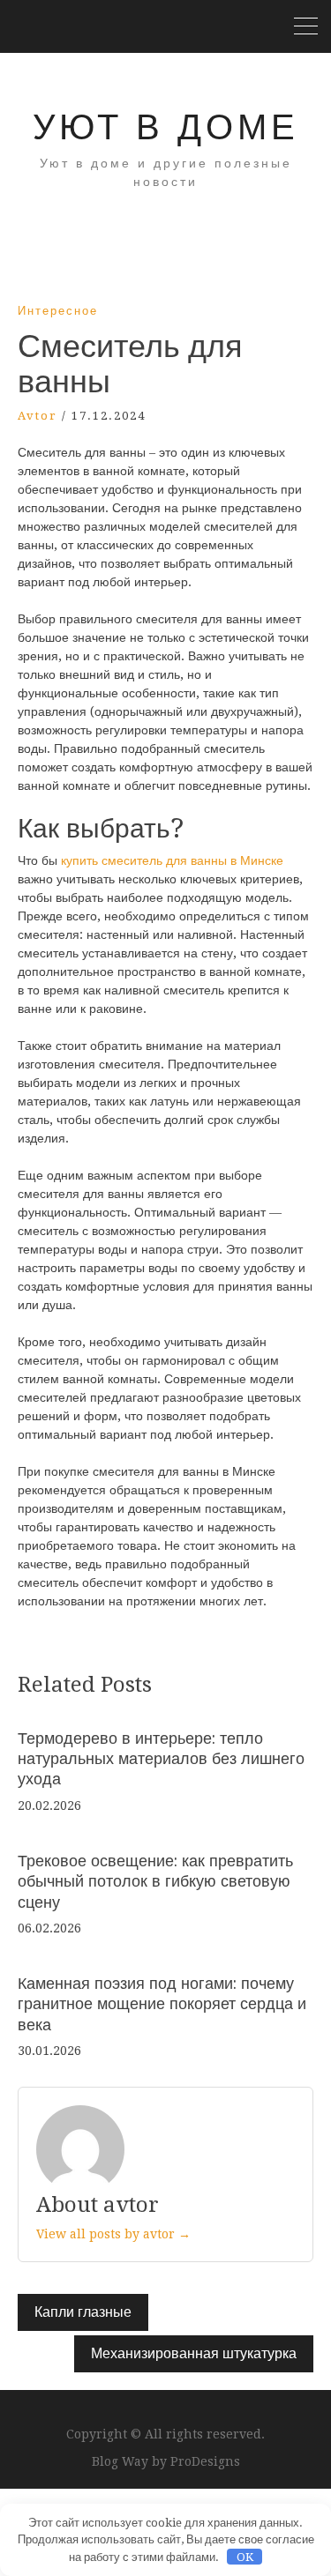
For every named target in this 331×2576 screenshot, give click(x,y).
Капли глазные (83, 2312)
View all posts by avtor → (113, 2234)
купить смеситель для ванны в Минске (172, 860)
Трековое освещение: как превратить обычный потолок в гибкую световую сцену (155, 1881)
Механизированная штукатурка (194, 2353)
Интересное (58, 311)
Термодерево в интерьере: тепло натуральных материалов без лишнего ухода (161, 1759)
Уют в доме (166, 127)
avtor (38, 416)
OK (245, 2557)
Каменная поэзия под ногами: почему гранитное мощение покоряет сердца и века (162, 2004)
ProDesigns (205, 2461)
